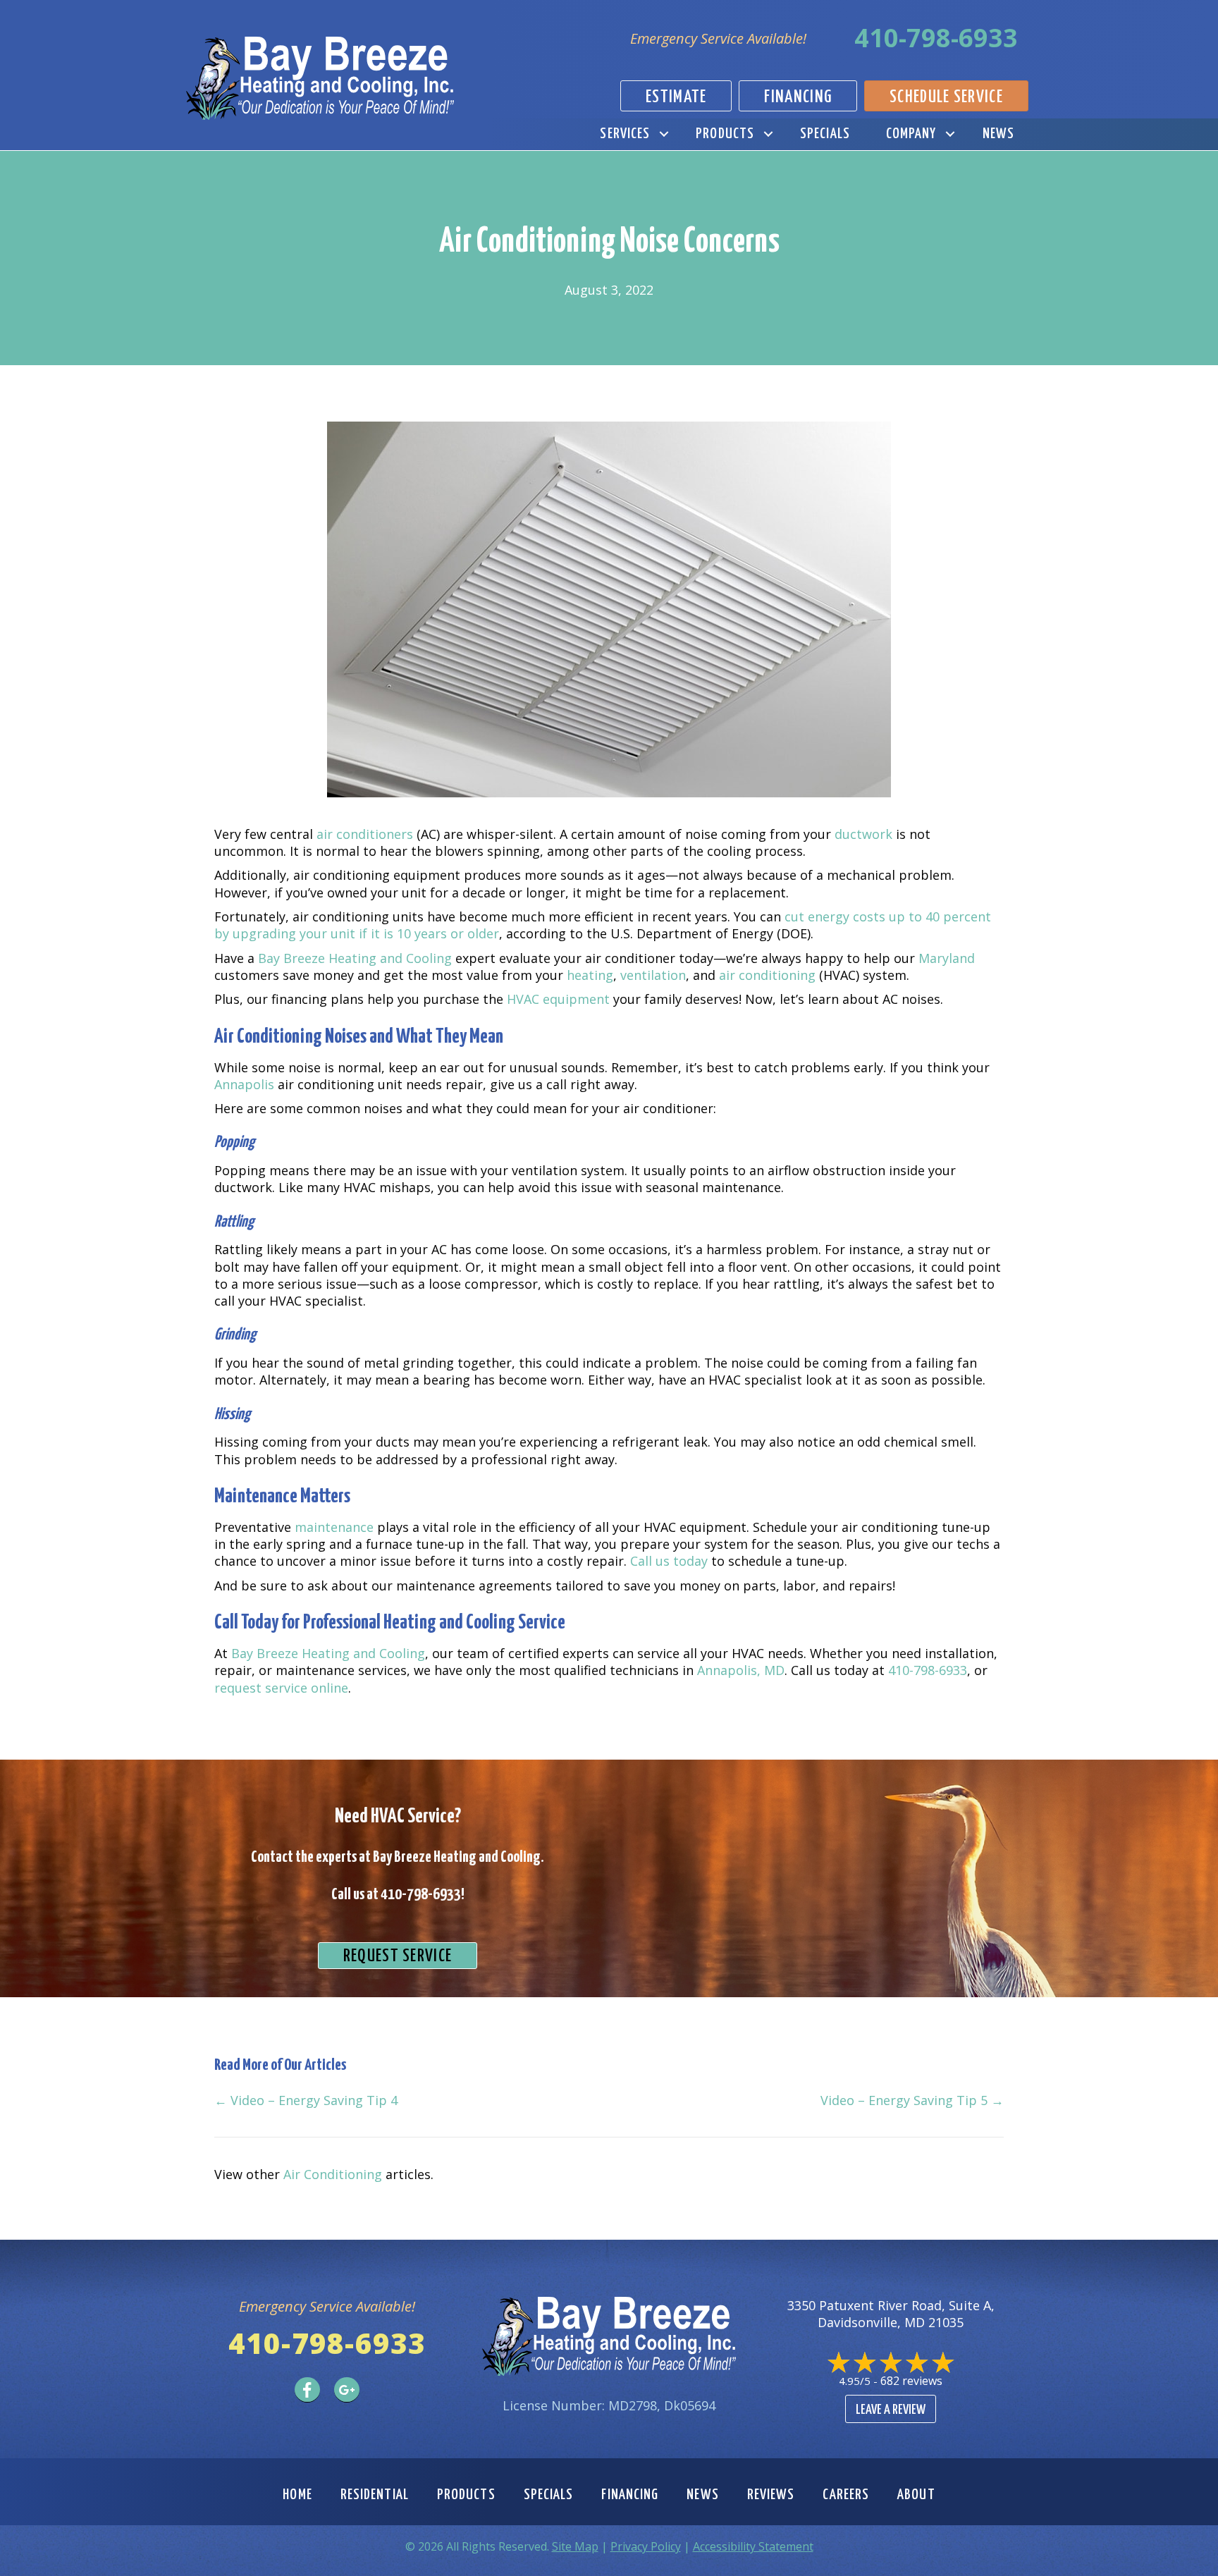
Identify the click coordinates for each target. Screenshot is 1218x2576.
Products (725, 134)
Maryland (947, 958)
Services (625, 134)
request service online (281, 1688)
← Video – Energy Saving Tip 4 (306, 2100)
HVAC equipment (558, 999)
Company (911, 134)
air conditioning (767, 975)
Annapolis (244, 1084)
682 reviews (911, 2381)
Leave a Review (891, 2410)
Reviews (771, 2495)
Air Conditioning (333, 2174)
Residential (375, 2495)
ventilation (653, 975)
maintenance (334, 1527)
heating (590, 975)
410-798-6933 (936, 38)
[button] (664, 134)
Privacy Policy (646, 2546)
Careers (846, 2495)
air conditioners (365, 834)
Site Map (575, 2546)
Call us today (669, 1561)
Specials (825, 134)
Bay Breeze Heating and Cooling (355, 958)
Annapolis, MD (741, 1670)
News (998, 134)
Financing (630, 2495)
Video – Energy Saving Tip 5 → (912, 2100)
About (916, 2495)
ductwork (863, 834)
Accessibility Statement (753, 2546)
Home (297, 2495)
